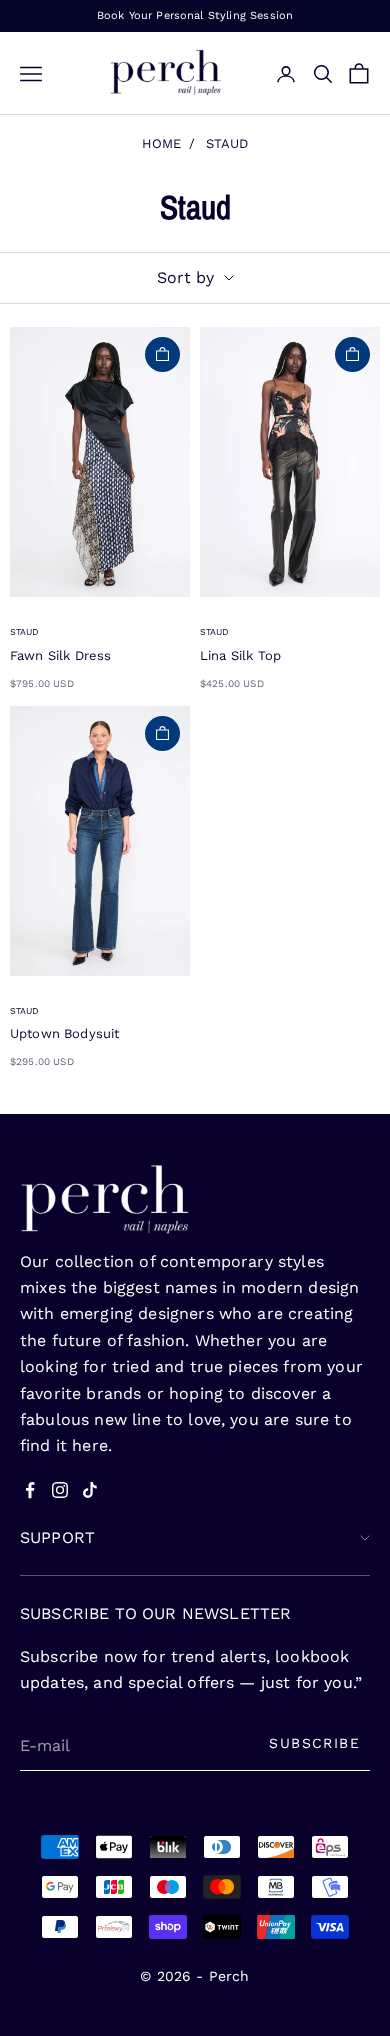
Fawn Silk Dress (60, 655)
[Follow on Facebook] (30, 1490)
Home (161, 143)
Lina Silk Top (240, 655)
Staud (227, 143)
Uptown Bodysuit (64, 1033)
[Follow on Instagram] (60, 1490)
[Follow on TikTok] (90, 1490)
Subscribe (314, 1743)
